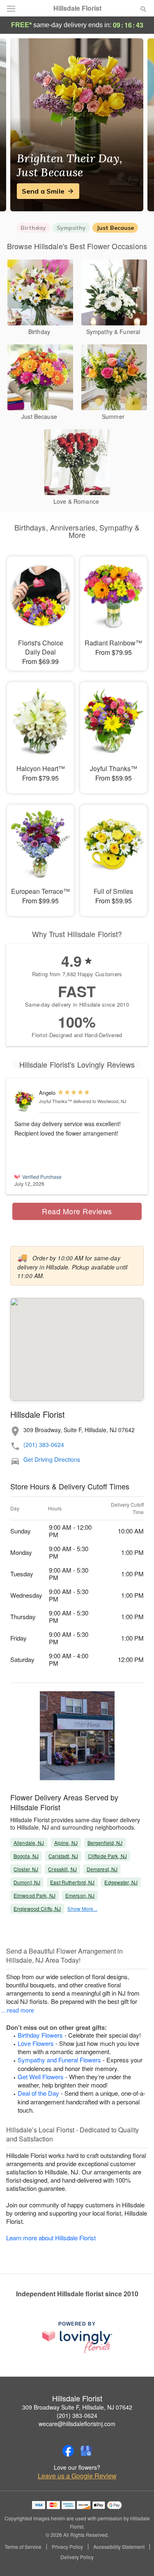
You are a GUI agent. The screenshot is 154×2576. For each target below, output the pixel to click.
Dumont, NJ (27, 1882)
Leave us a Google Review (77, 2476)
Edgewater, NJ (121, 1882)
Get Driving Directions (52, 1460)
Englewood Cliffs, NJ (37, 1909)
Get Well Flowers (41, 2077)
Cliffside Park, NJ (107, 1856)
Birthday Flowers (40, 2035)
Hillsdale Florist (77, 8)
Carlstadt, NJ (63, 1856)
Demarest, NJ (102, 1869)
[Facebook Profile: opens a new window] (68, 2451)
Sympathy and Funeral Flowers (59, 2060)
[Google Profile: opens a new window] (86, 2451)
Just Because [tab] (115, 228)
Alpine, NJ (66, 1843)
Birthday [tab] (33, 228)
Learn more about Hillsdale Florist (51, 2238)
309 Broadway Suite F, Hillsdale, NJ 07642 (77, 2407)
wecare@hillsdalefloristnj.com (77, 2424)
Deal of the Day (38, 2093)
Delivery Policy (77, 2557)
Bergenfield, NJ (105, 1843)
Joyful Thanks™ (55, 1101)
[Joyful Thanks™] (25, 1101)
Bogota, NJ (26, 1856)
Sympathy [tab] (71, 228)
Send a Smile (43, 191)
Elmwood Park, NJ (34, 1895)
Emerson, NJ (80, 1895)
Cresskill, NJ (62, 1869)
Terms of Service (23, 2547)
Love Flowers (36, 2043)
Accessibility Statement (119, 2547)
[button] (137, 2557)
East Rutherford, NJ (72, 1882)
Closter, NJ (26, 1869)
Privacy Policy (67, 2547)
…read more (18, 2010)
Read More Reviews (77, 1211)
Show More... (82, 1909)
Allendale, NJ (29, 1843)
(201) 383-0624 (44, 1445)
